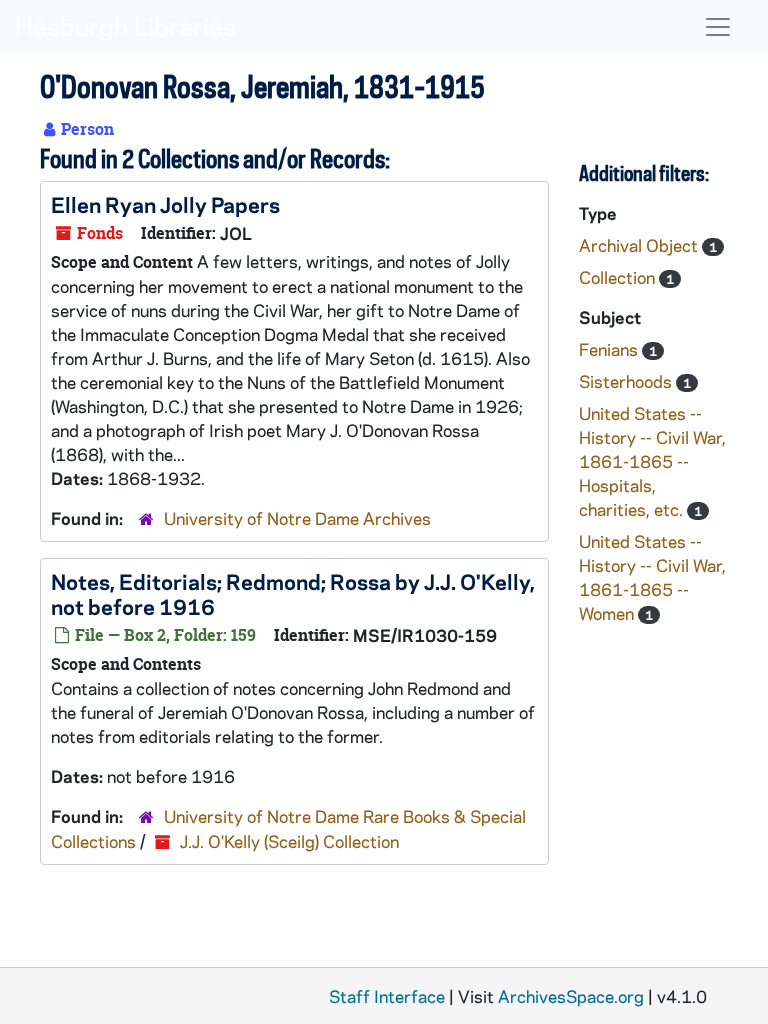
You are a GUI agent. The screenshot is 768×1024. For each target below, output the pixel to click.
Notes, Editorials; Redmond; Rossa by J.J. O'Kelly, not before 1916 (293, 593)
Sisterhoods (627, 381)
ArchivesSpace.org (571, 996)
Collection (619, 277)
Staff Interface (387, 996)
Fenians (610, 349)
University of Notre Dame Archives (297, 518)
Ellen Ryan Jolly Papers (165, 204)
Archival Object (640, 245)
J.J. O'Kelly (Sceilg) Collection (289, 841)
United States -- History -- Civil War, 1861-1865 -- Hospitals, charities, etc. (652, 461)
